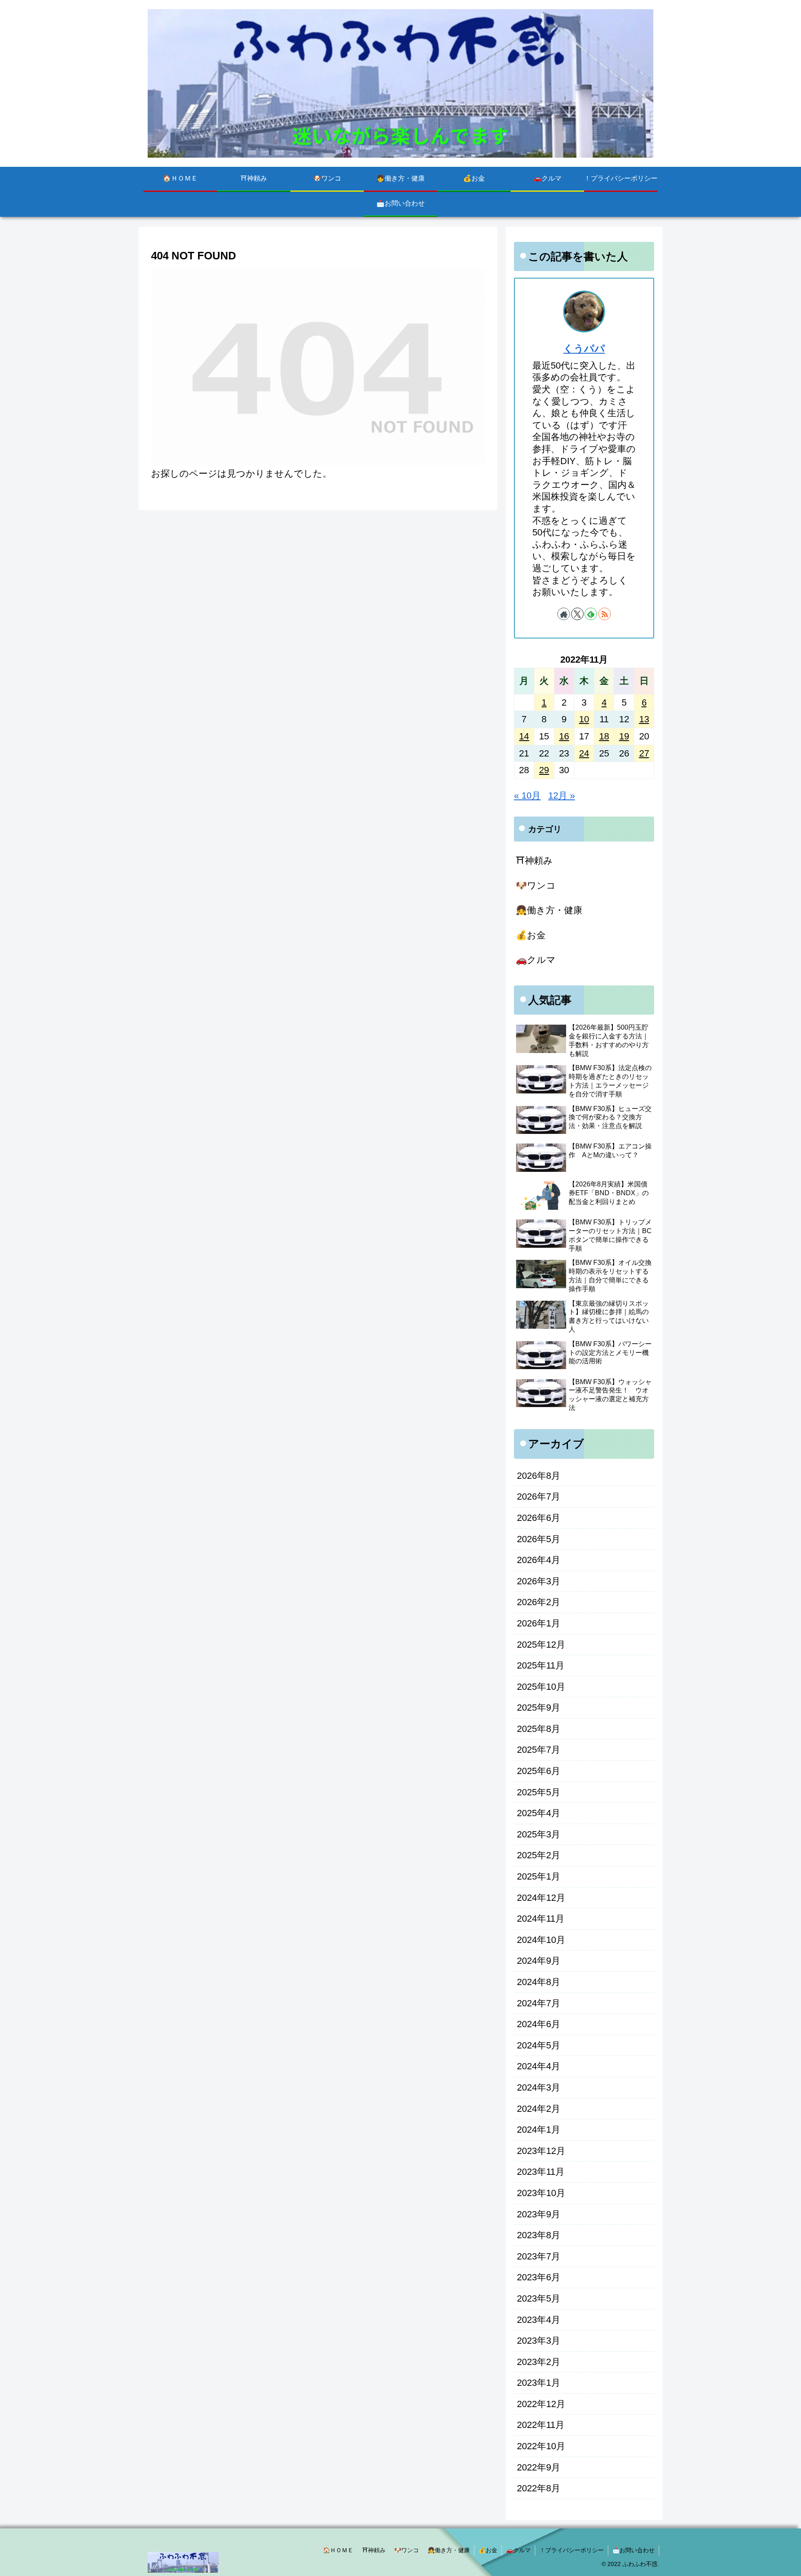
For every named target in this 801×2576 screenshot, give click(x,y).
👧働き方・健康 (449, 2550)
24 (584, 753)
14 (524, 736)
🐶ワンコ (407, 2550)
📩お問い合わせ (633, 2550)
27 (644, 753)
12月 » (562, 795)
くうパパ (584, 348)
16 (564, 736)
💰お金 (488, 2550)
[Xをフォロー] (577, 614)
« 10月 (527, 795)
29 (544, 770)
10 (584, 719)
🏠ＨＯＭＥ (338, 2550)
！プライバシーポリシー (572, 2550)
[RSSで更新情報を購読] (605, 614)
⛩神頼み (374, 2550)
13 (644, 719)
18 (604, 736)
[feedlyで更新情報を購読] (591, 614)
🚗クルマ (518, 2550)
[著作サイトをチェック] (564, 614)
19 (624, 736)
